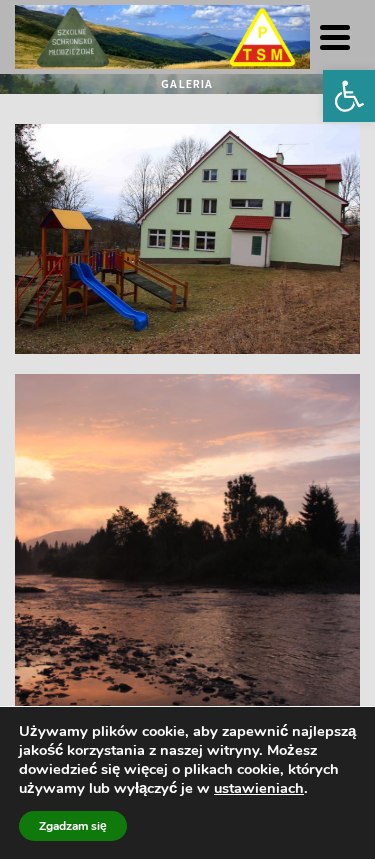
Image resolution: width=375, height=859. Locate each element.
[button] (349, 96)
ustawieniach (259, 788)
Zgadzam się (73, 826)
